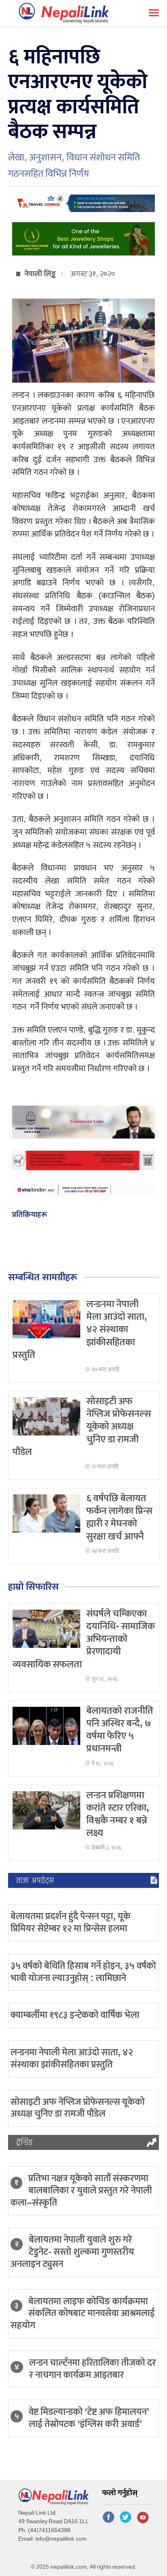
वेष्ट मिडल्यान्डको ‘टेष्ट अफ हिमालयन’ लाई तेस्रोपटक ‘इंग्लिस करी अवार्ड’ (89, 2418)
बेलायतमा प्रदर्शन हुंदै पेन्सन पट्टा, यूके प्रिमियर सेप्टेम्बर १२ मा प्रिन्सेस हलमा (71, 1922)
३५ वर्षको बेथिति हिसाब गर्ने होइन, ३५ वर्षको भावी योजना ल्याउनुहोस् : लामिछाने (83, 1972)
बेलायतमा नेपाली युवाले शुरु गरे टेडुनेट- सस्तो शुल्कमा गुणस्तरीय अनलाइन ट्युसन (72, 2252)
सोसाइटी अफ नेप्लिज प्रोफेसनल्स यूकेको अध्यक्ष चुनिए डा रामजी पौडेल (78, 2108)
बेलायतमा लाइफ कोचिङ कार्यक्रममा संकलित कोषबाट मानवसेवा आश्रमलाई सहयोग (83, 2314)
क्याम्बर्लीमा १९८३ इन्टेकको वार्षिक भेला (75, 2015)
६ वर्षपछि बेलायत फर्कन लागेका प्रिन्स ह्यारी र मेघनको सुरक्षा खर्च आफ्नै (119, 1517)
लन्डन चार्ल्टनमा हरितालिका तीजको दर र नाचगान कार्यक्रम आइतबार (93, 2369)
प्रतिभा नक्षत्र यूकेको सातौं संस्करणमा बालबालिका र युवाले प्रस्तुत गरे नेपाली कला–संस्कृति (81, 2191)
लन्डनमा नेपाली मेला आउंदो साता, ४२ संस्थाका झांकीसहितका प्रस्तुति (72, 2059)
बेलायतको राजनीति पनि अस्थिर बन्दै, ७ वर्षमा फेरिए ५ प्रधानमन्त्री (120, 1730)
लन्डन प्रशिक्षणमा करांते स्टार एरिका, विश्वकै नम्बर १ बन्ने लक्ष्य (118, 1814)
